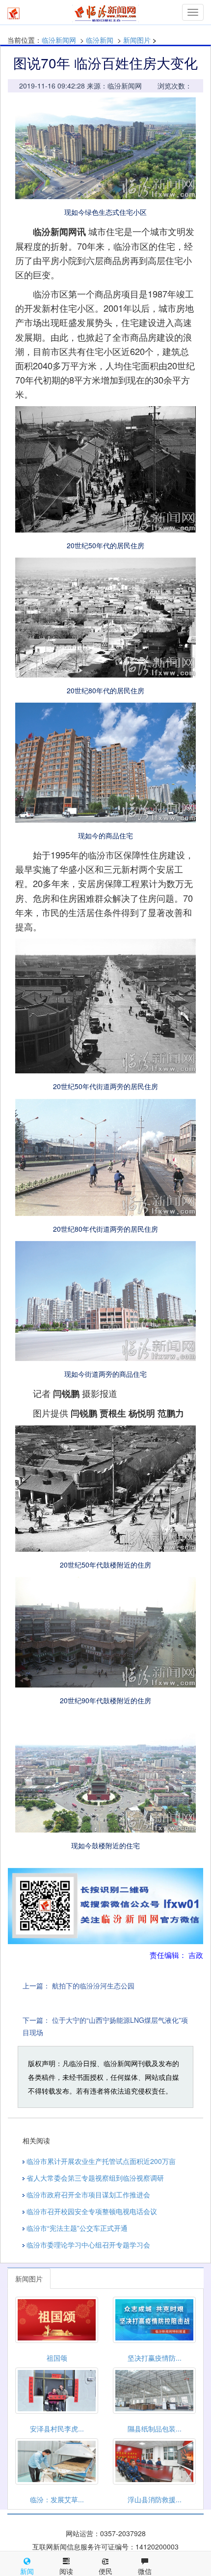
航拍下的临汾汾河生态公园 (93, 1985)
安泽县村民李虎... (57, 2428)
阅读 (66, 2571)
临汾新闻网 (59, 40)
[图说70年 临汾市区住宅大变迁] (105, 148)
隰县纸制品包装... (155, 2428)
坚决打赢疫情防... (155, 2358)
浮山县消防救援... (155, 2499)
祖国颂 (57, 2358)
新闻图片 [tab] (29, 2279)
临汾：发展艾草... (57, 2499)
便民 (105, 2571)
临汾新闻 (100, 40)
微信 (145, 2571)
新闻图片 (137, 40)
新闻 (27, 2571)
